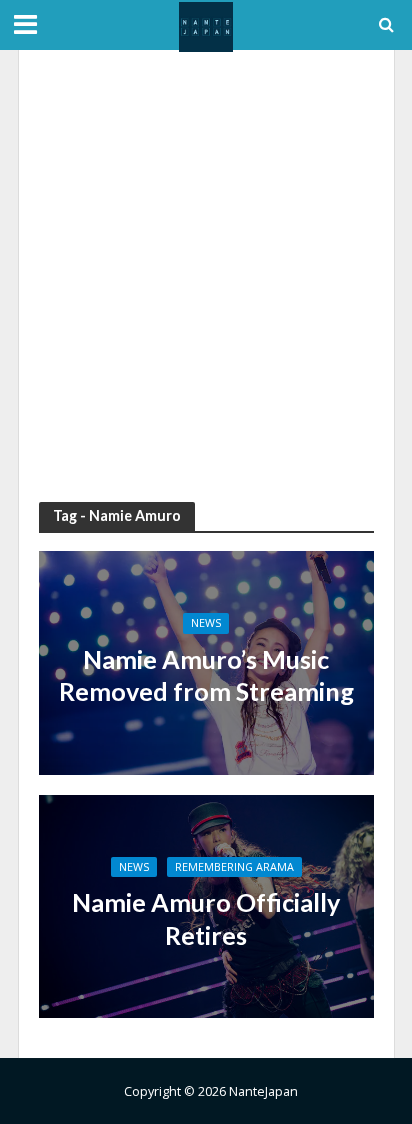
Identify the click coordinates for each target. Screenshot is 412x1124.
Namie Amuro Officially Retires (206, 918)
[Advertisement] (206, 276)
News (206, 623)
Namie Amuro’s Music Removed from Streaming (206, 675)
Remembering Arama (234, 867)
